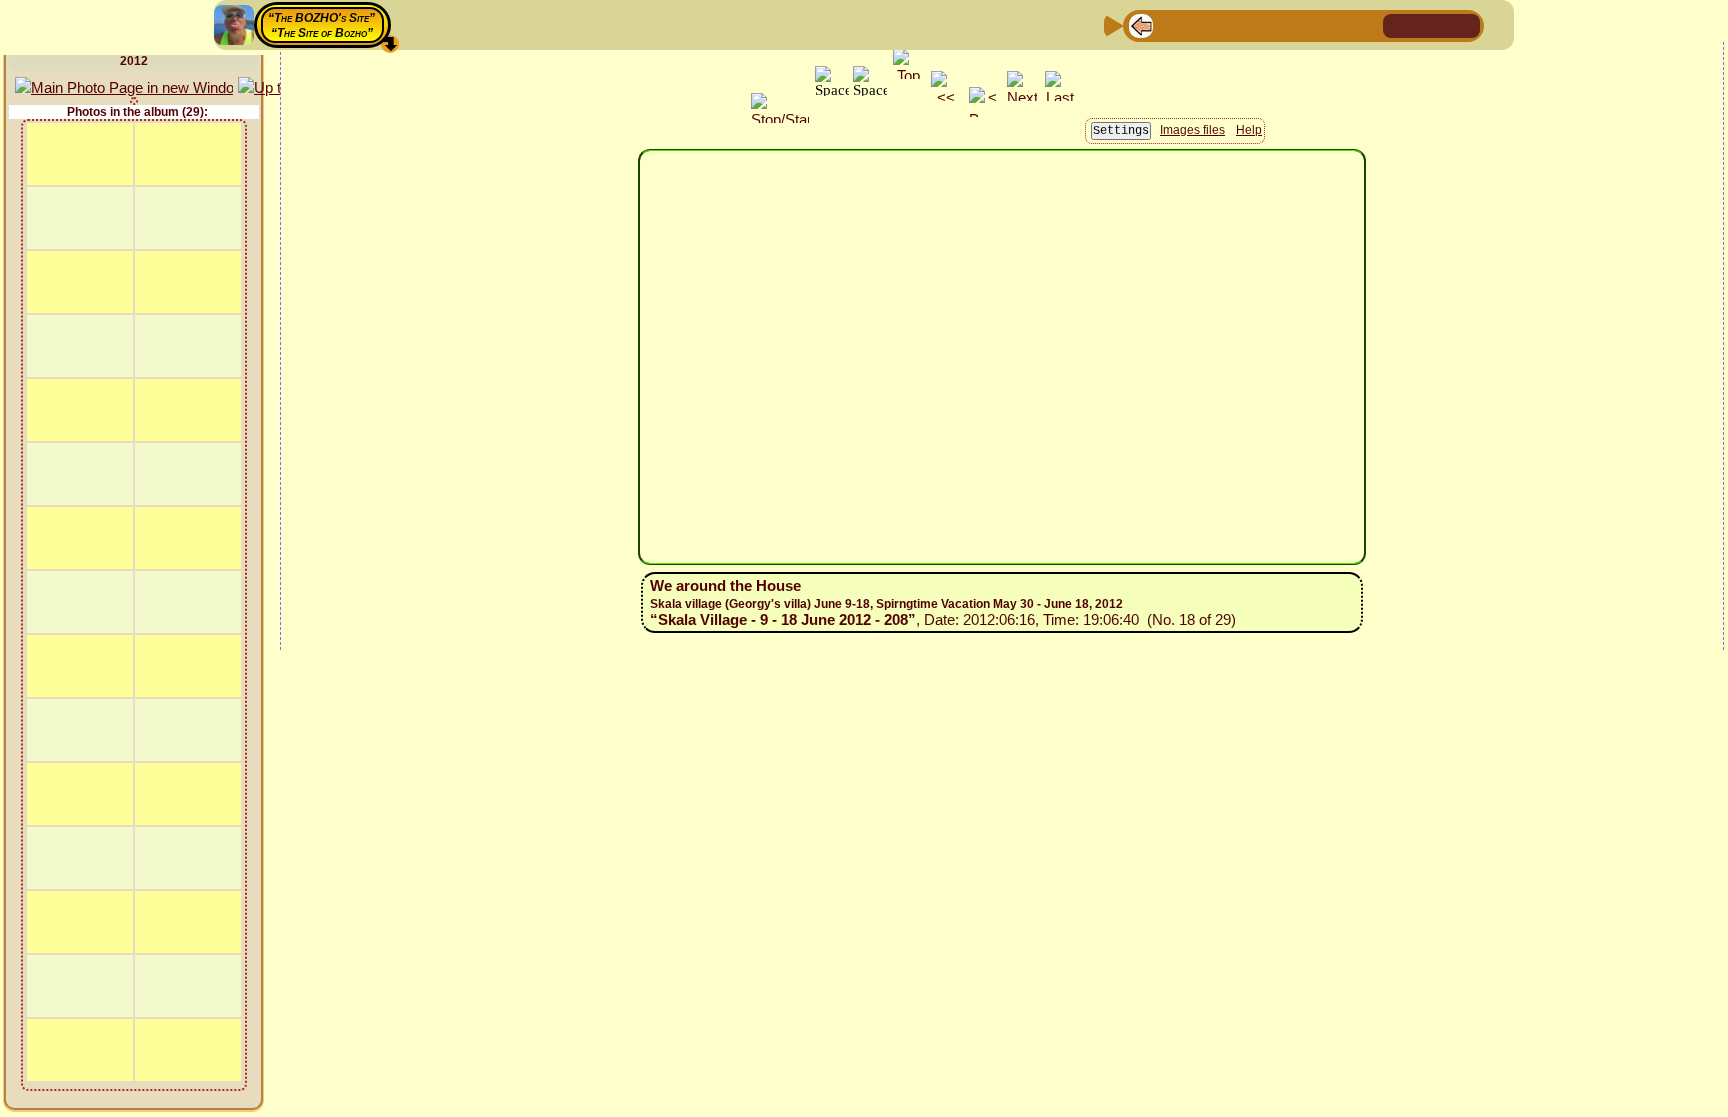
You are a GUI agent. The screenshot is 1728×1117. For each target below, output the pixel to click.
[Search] (1365, 24)
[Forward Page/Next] (1173, 24)
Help (1249, 130)
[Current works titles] (1269, 24)
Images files (1192, 130)
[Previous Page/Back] (1141, 24)
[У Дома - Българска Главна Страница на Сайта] (1464, 24)
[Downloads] (1333, 24)
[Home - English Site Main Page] (1432, 24)
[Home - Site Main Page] (1400, 24)
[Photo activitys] (1301, 24)
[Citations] (1237, 24)
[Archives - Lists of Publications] (1205, 24)
